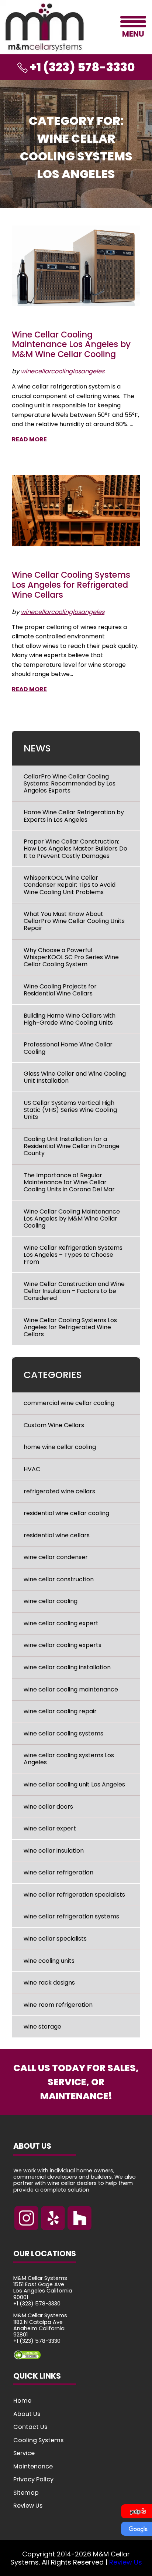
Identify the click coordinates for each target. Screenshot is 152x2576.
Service (24, 2453)
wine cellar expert (50, 1828)
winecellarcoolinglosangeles (63, 371)
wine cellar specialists (55, 1939)
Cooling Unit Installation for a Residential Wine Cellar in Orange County (72, 1146)
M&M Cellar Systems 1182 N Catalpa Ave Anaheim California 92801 (40, 2325)
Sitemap (26, 2492)
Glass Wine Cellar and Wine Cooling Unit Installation (75, 1077)
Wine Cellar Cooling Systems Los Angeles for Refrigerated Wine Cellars (71, 585)
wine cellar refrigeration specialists (74, 1895)
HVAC (32, 1469)
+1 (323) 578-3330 (37, 2304)
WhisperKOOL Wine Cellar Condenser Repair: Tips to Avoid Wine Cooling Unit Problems (70, 885)
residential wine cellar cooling (66, 1513)
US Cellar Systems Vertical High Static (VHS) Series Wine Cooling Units (70, 1110)
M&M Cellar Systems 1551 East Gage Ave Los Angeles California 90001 (43, 2287)
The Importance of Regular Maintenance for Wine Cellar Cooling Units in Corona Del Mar (69, 1182)
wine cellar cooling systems (63, 1733)
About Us (27, 2414)
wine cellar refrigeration (58, 1872)
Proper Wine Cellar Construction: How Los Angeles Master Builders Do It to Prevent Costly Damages (75, 849)
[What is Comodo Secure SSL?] (76, 2355)
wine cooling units (49, 1961)
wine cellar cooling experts (63, 1645)
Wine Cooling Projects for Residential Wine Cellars (60, 990)
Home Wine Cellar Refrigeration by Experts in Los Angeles (74, 816)
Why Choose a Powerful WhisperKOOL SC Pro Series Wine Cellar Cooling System (71, 957)
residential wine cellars (57, 1535)
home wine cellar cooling (60, 1447)
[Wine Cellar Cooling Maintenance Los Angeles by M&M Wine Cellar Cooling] (76, 266)
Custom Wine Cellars (54, 1425)
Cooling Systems (38, 2440)
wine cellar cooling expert (61, 1623)
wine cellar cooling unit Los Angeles (74, 1784)
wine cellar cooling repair (60, 1711)
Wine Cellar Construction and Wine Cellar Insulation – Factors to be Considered (74, 1291)
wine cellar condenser (56, 1557)
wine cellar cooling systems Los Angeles (69, 1759)
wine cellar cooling (51, 1601)
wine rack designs (49, 1983)
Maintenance (33, 2466)
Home (22, 2401)
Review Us (28, 2506)
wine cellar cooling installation (67, 1667)
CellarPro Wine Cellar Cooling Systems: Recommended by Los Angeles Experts (70, 783)
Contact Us (30, 2427)
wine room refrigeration (58, 2005)
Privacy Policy (33, 2479)
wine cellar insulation (54, 1851)
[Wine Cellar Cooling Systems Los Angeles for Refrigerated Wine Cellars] (76, 511)
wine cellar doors (48, 1807)
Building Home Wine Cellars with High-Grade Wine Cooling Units (70, 1019)
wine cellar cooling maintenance (71, 1689)
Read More (29, 439)
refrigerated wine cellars (59, 1491)
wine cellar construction (59, 1579)
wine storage (42, 2027)
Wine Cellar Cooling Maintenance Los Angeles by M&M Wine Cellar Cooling (71, 345)
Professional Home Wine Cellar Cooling (68, 1048)
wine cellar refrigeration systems (71, 1916)
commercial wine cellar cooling (69, 1403)
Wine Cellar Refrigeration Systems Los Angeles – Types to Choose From (73, 1255)
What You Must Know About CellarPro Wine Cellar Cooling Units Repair (74, 921)
